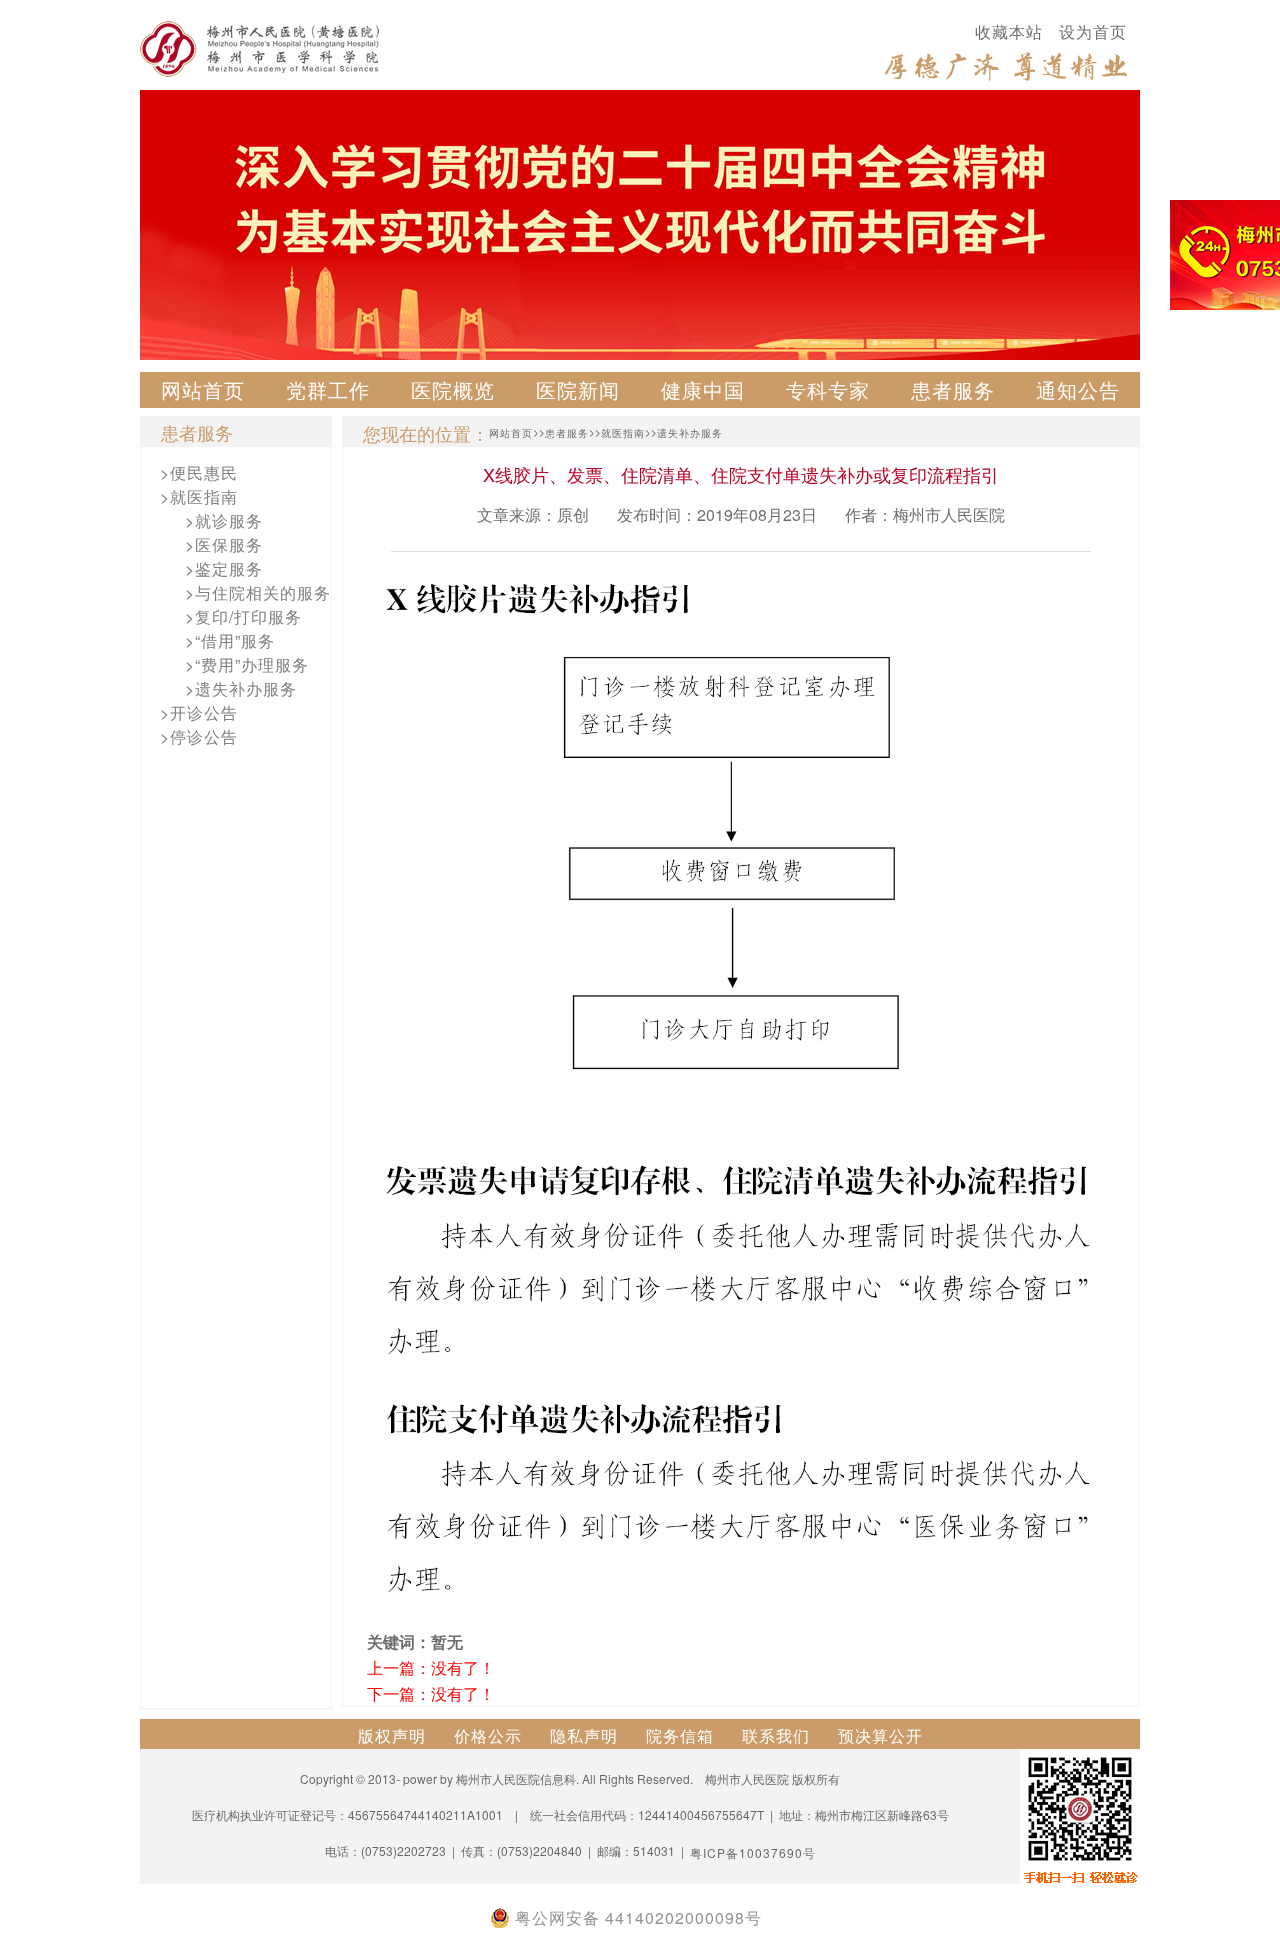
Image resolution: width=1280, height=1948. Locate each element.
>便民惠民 (199, 472)
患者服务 (953, 389)
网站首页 (203, 389)
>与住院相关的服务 (258, 592)
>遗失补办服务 (241, 688)
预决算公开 (880, 1735)
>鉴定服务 (224, 568)
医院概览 (453, 389)
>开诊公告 (199, 712)
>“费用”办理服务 (247, 664)
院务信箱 (680, 1735)
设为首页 (1093, 31)
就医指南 (623, 433)
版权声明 (392, 1735)
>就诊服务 (224, 520)
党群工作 (328, 389)
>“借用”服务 (230, 640)
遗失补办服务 (690, 433)
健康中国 (703, 389)
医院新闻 (578, 389)
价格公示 (488, 1735)
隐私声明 (584, 1735)
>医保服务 (224, 544)
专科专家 (828, 389)
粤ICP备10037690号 (753, 1852)
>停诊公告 (199, 736)
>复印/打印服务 (243, 616)
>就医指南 (199, 496)
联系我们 (776, 1735)
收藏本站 (1009, 31)
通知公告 (1078, 389)
